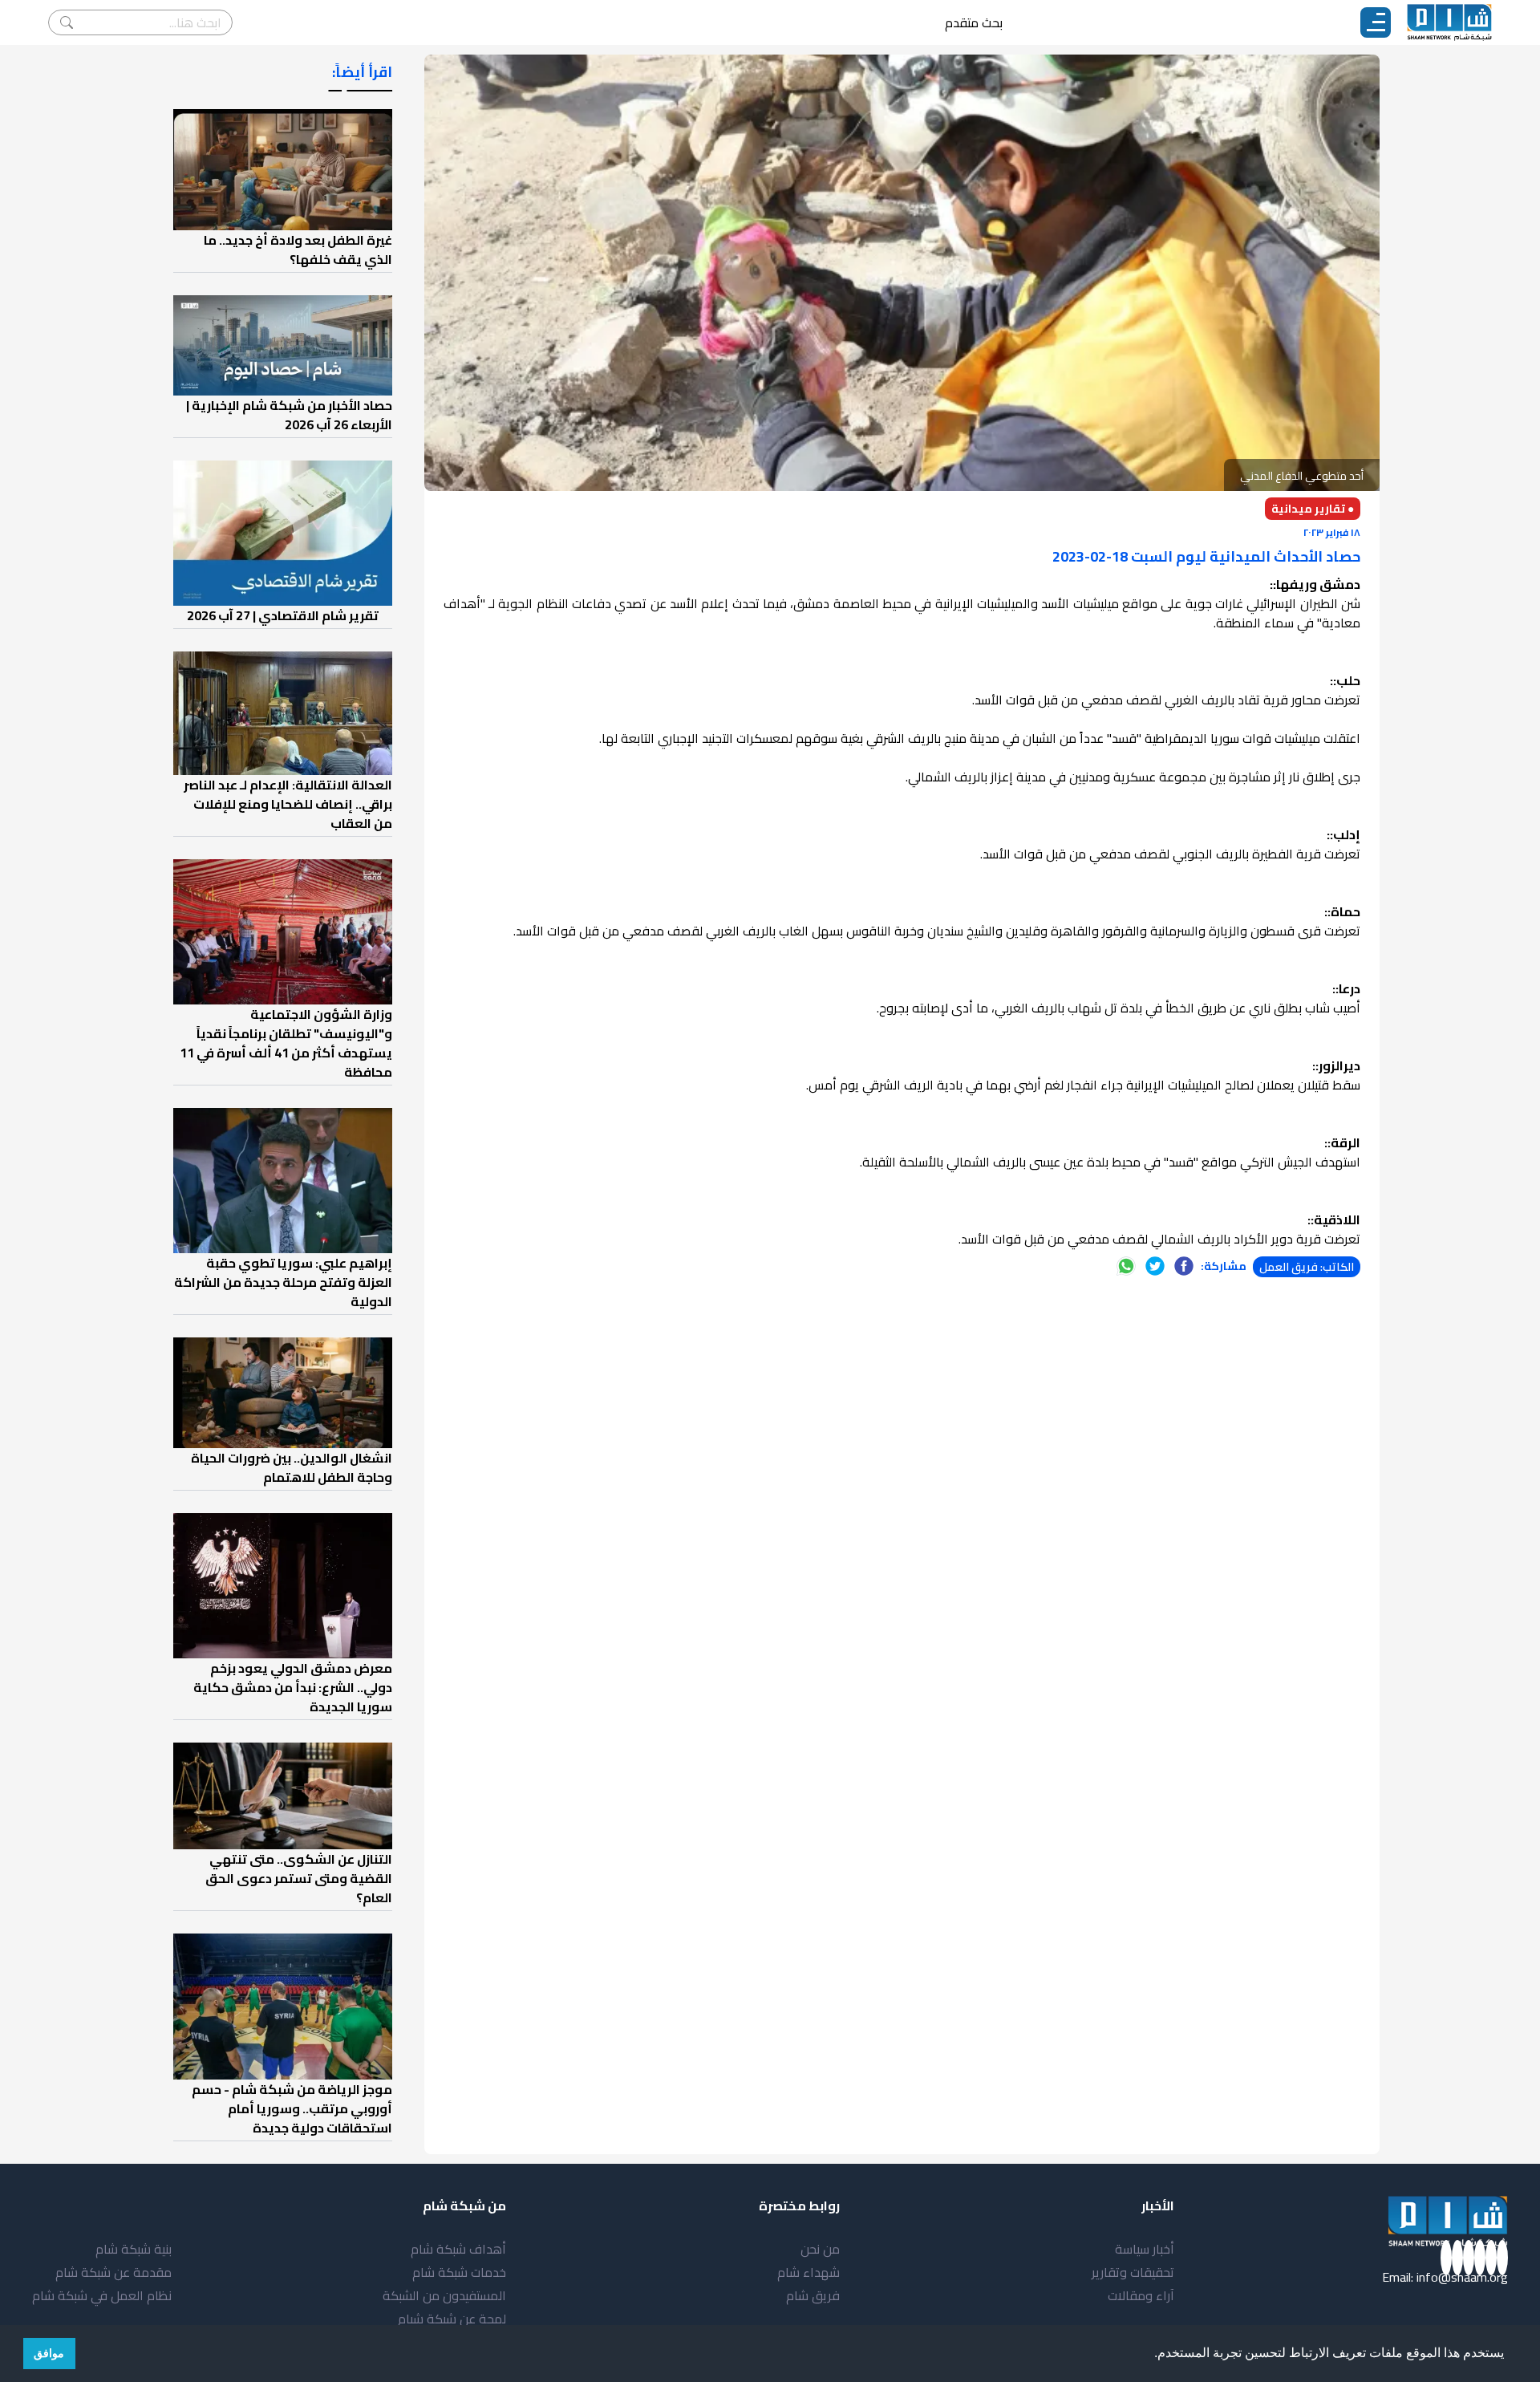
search (67, 22)
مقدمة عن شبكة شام (113, 2272)
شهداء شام (808, 2272)
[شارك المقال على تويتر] (1155, 1266)
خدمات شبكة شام (459, 2272)
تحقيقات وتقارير (1133, 2272)
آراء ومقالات (1141, 2295)
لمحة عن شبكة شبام (452, 2319)
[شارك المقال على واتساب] (1126, 1266)
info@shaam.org (1462, 2277)
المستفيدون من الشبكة (444, 2295)
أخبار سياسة (1145, 2249)
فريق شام (813, 2295)
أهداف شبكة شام (458, 2249)
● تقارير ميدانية (1313, 509)
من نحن (820, 2249)
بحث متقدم (974, 22)
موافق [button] (49, 2353)
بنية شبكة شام (134, 2249)
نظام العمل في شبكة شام (102, 2295)
